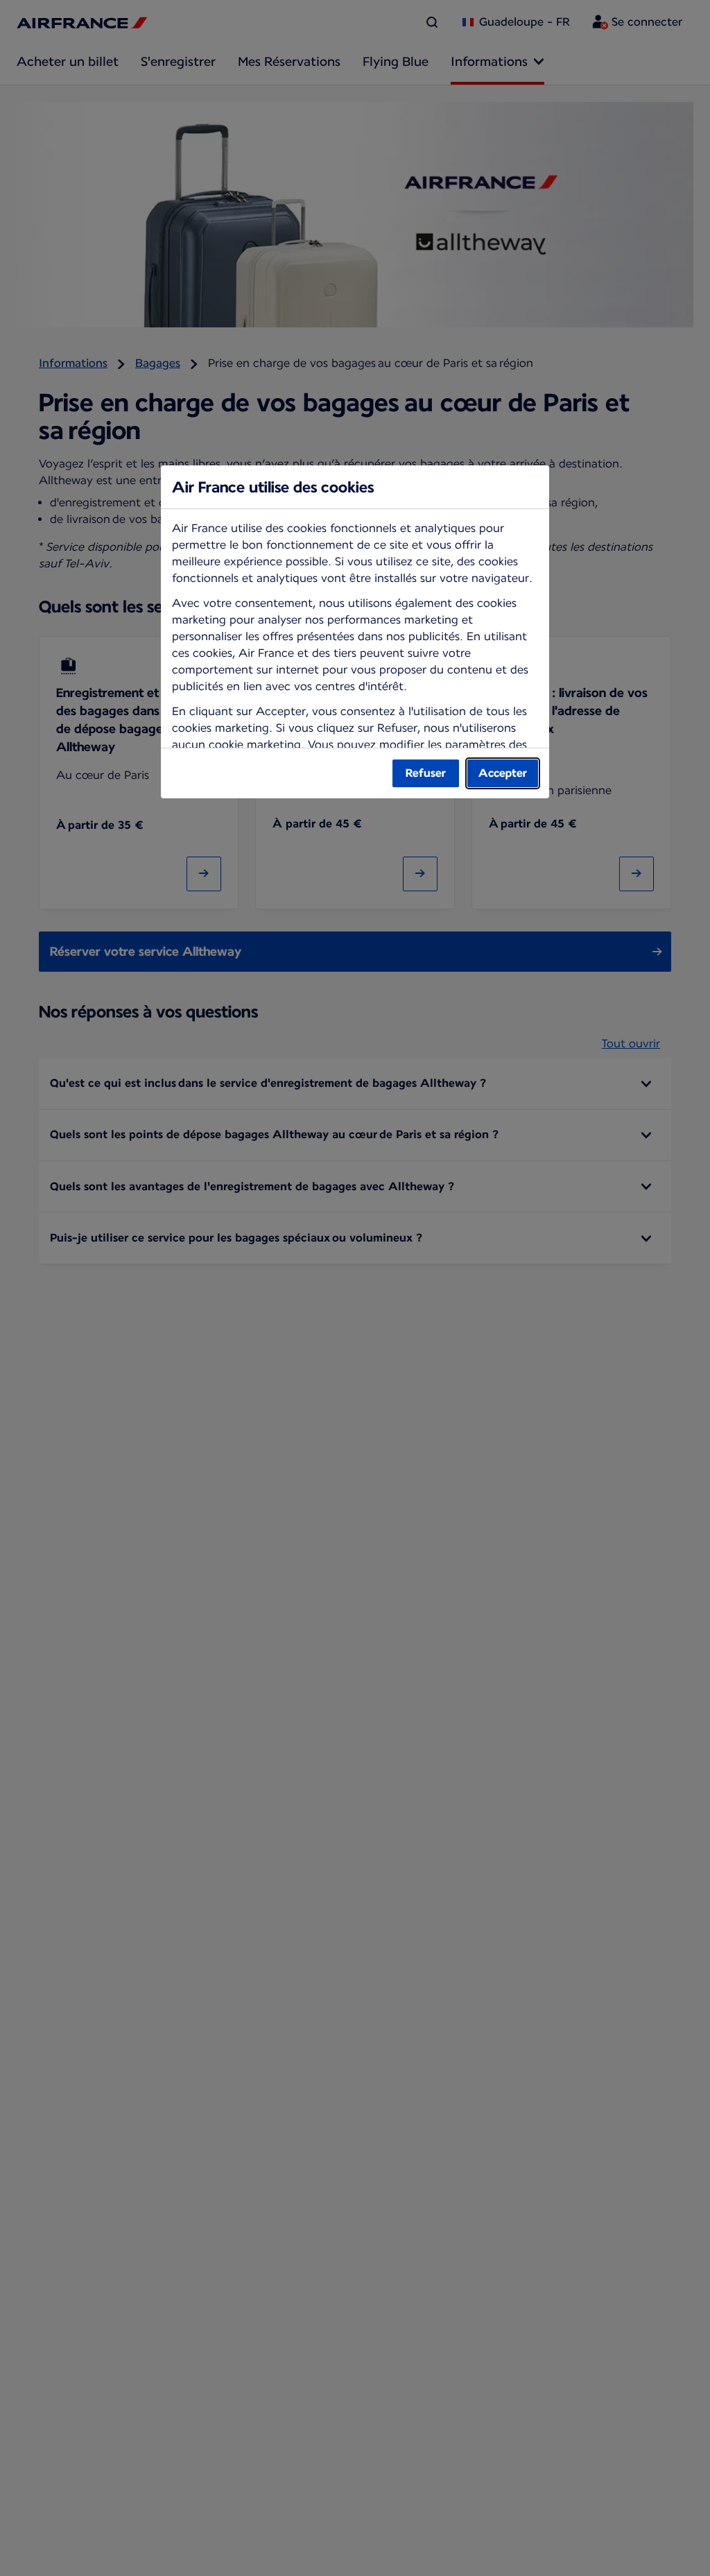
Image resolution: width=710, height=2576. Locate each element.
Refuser (426, 773)
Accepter (503, 773)
